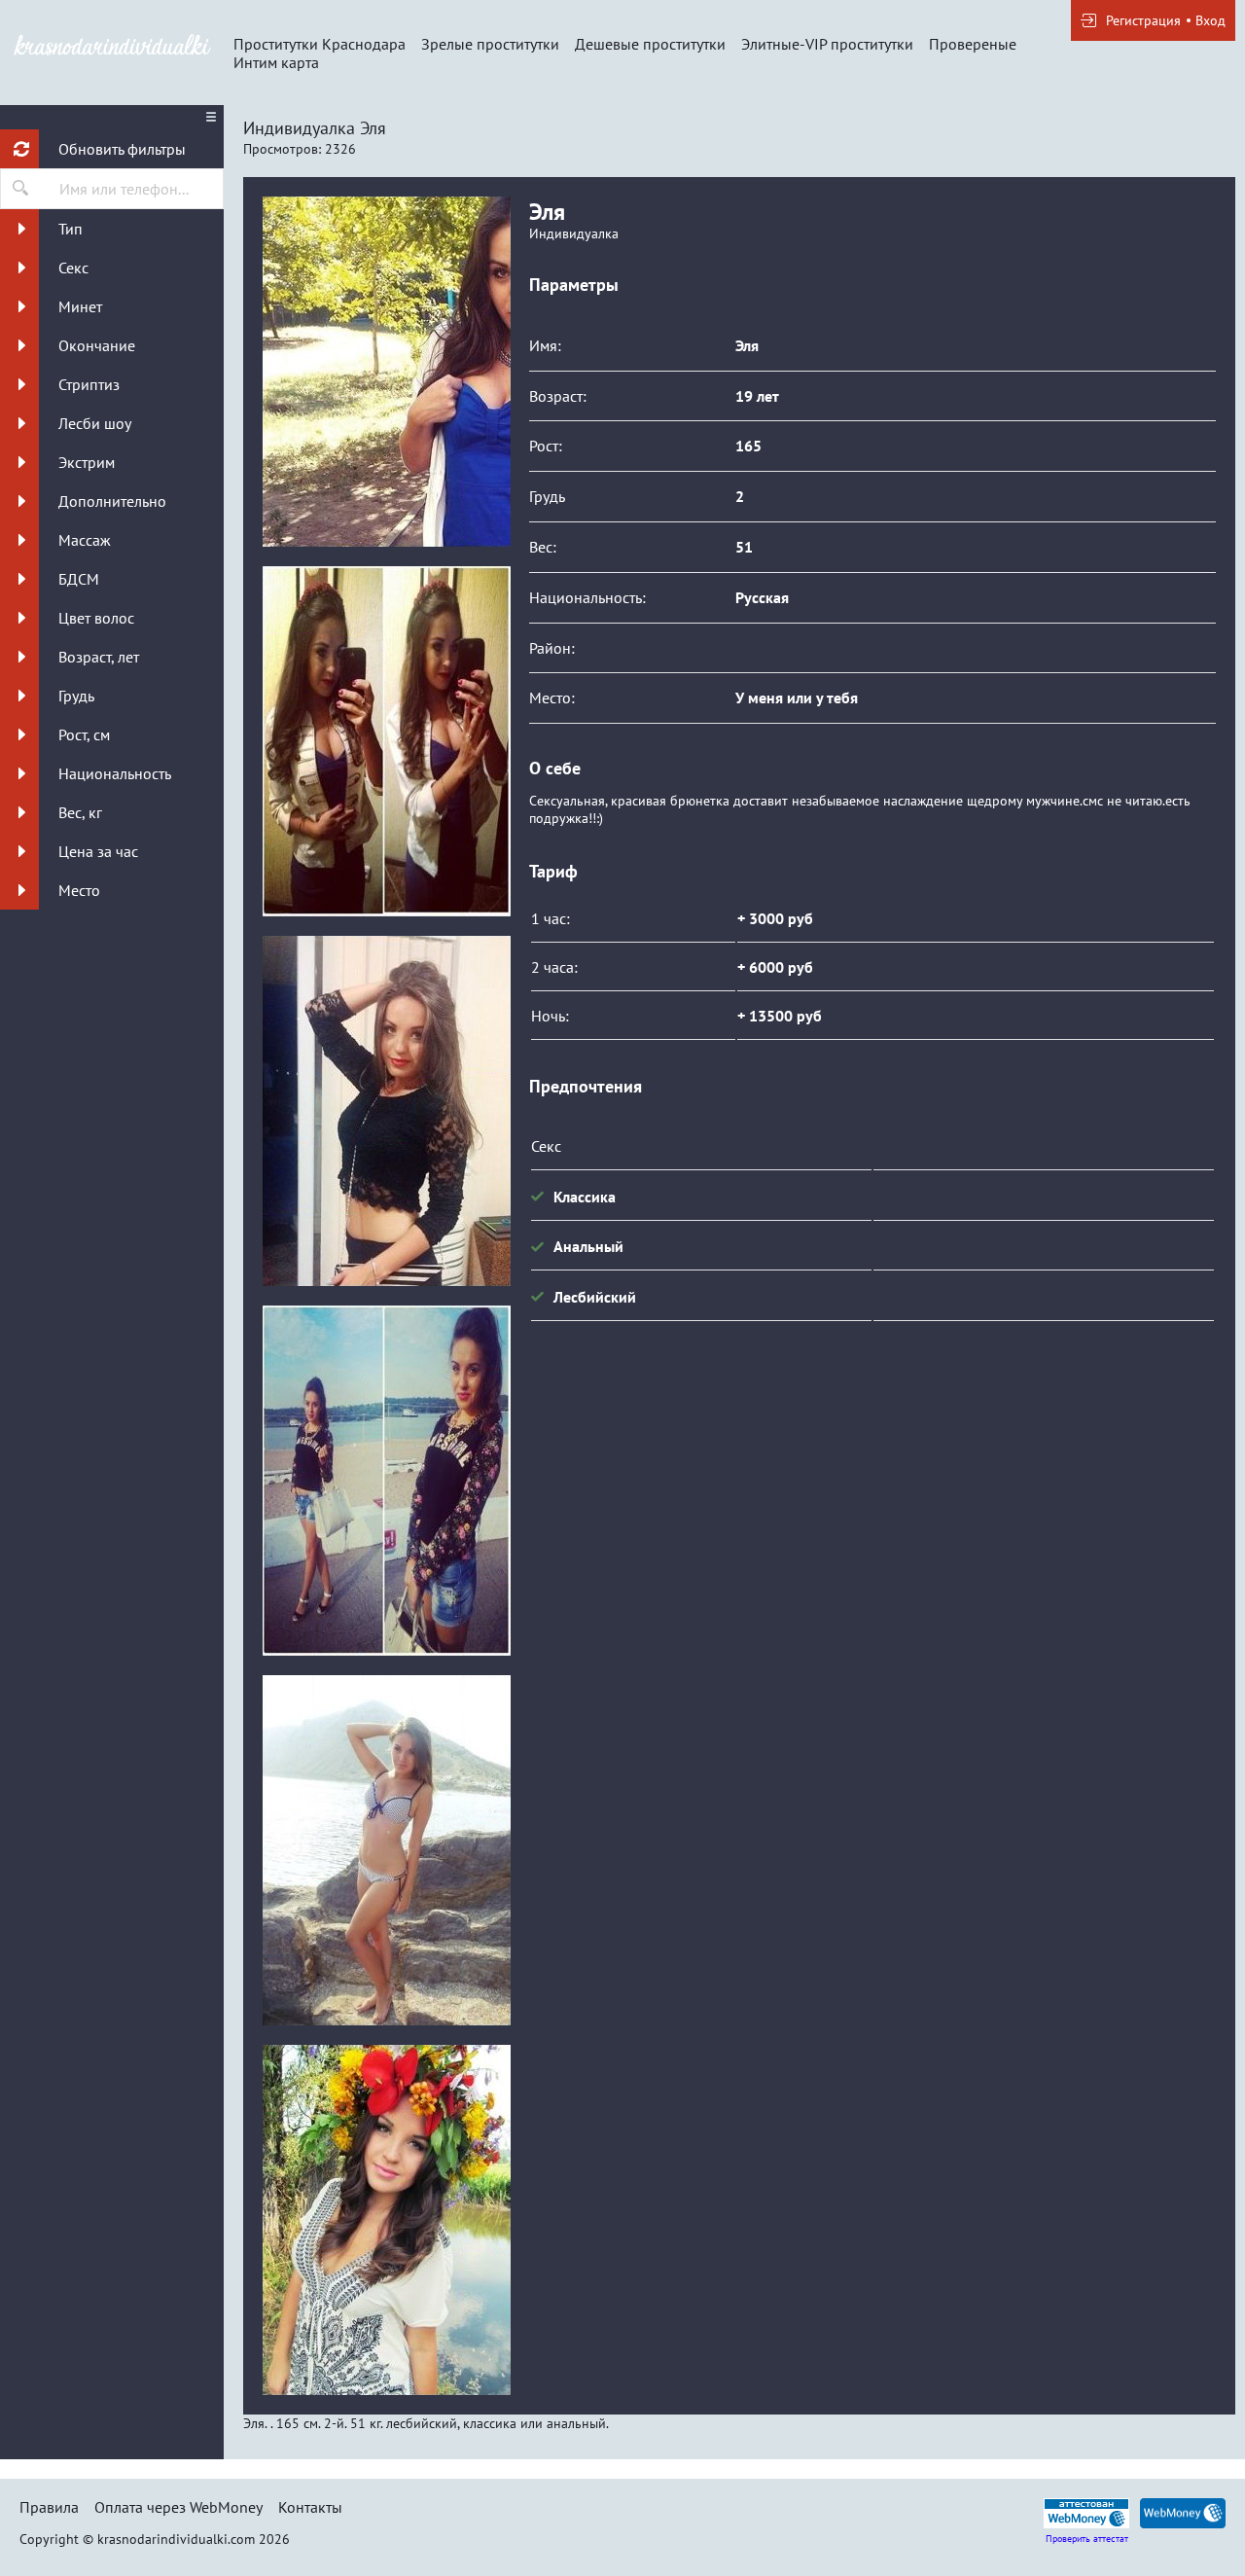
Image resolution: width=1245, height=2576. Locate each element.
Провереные (973, 44)
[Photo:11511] (386, 2220)
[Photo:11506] (386, 372)
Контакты (310, 2507)
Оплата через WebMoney (178, 2507)
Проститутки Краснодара (320, 44)
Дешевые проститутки (650, 44)
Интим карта (276, 62)
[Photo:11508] (386, 1111)
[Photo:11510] (386, 1850)
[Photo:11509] (386, 1481)
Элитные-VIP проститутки (827, 44)
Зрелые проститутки (490, 44)
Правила (49, 2507)
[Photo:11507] (386, 741)
